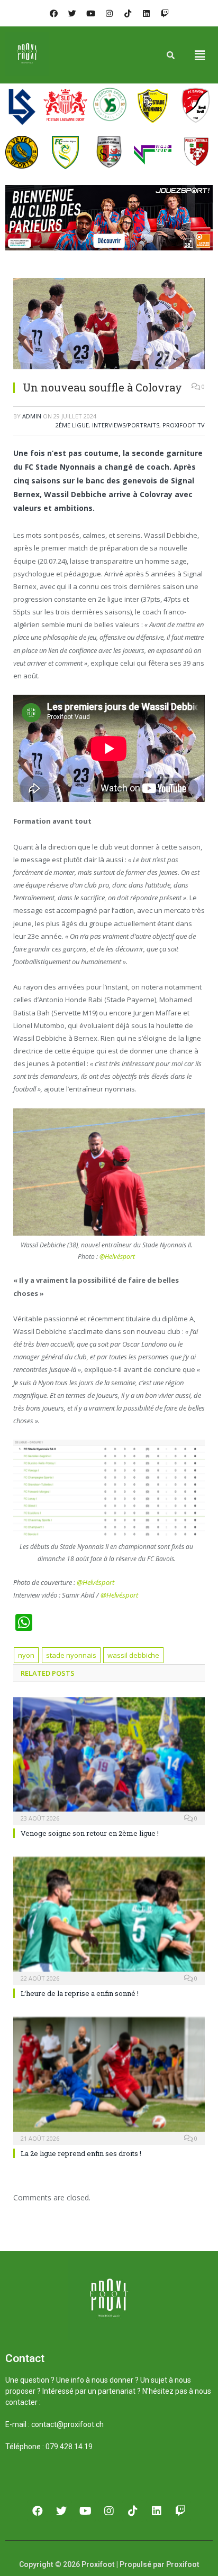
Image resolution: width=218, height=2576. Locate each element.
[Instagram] (109, 13)
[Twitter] (72, 13)
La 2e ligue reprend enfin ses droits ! (81, 2153)
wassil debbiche (133, 1655)
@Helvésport (117, 1257)
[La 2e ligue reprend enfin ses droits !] (109, 2080)
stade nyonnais (71, 1655)
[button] (199, 55)
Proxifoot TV (184, 425)
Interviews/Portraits (126, 425)
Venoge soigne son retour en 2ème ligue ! (90, 1833)
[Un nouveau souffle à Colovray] (109, 325)
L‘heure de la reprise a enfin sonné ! (80, 1993)
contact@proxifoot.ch (67, 2424)
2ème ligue (72, 425)
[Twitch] (165, 13)
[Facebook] (53, 13)
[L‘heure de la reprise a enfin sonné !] (109, 1920)
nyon (26, 1655)
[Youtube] (90, 13)
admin (32, 416)
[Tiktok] (128, 13)
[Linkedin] (146, 13)
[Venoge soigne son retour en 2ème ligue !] (109, 1760)
